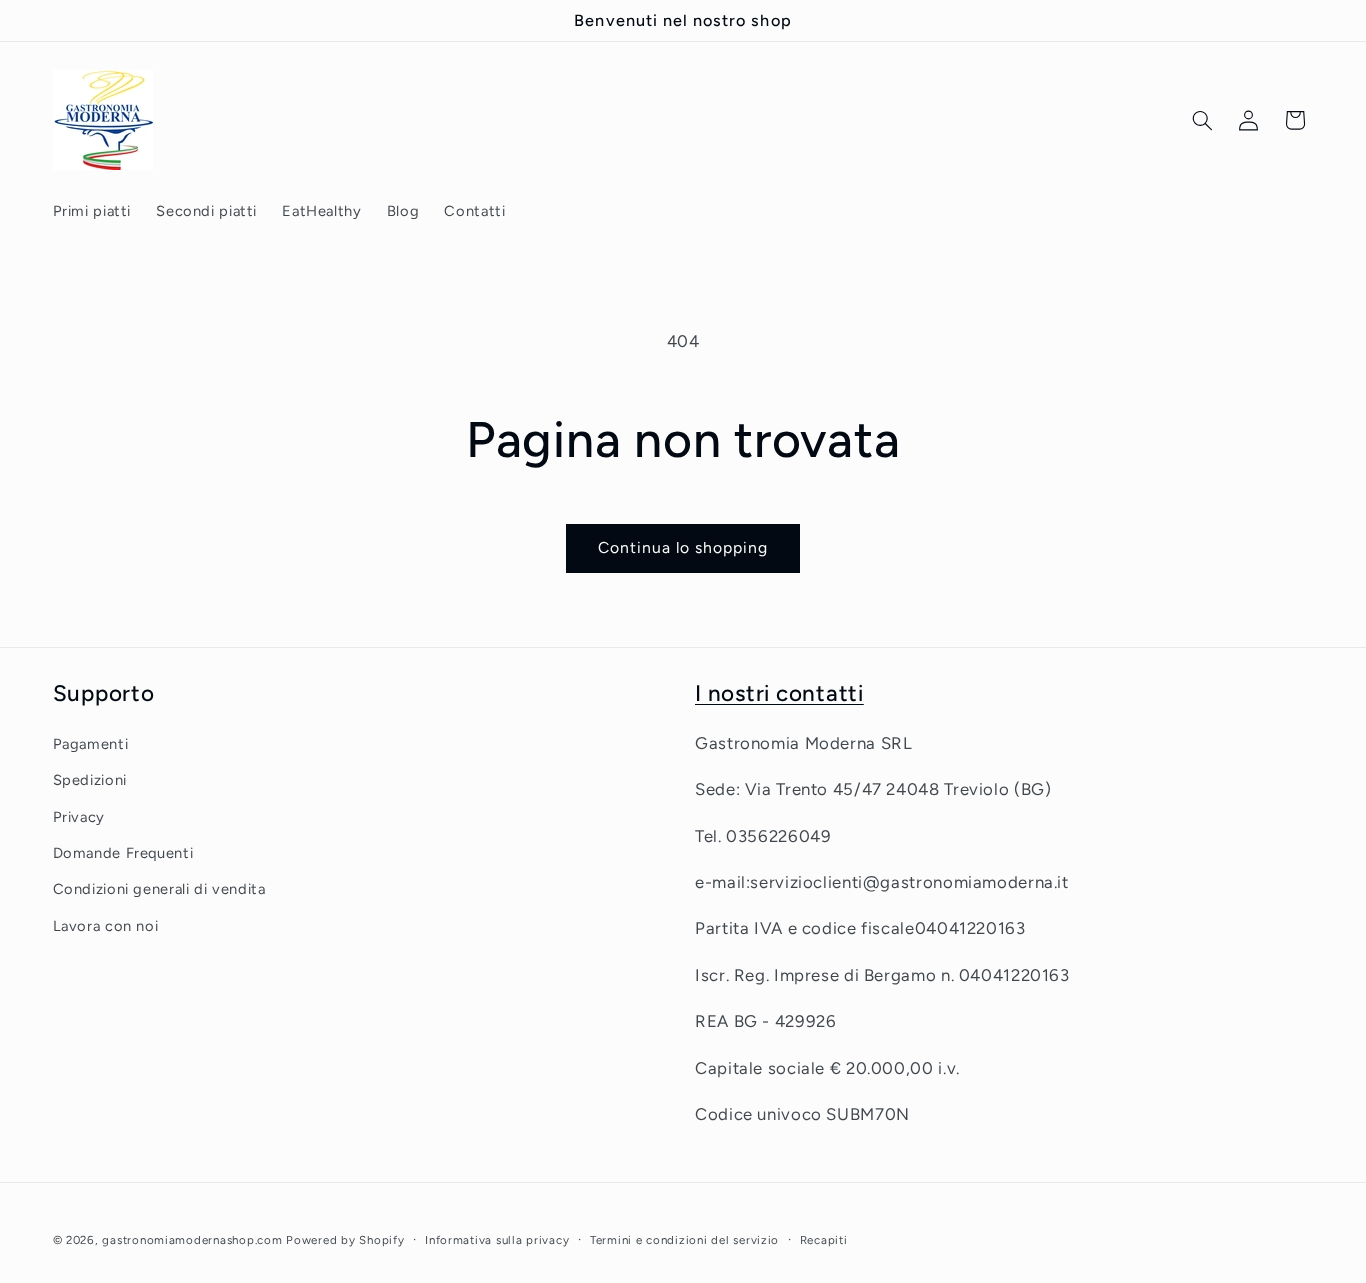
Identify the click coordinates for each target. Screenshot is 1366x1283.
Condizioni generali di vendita (159, 889)
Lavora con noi (106, 926)
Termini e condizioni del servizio (684, 1240)
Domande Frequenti (123, 853)
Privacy (79, 817)
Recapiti (824, 1240)
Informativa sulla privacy (497, 1240)
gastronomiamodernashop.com (192, 1240)
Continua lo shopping (683, 547)
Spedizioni (90, 780)
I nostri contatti (779, 693)
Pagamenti (91, 744)
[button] (1202, 120)
